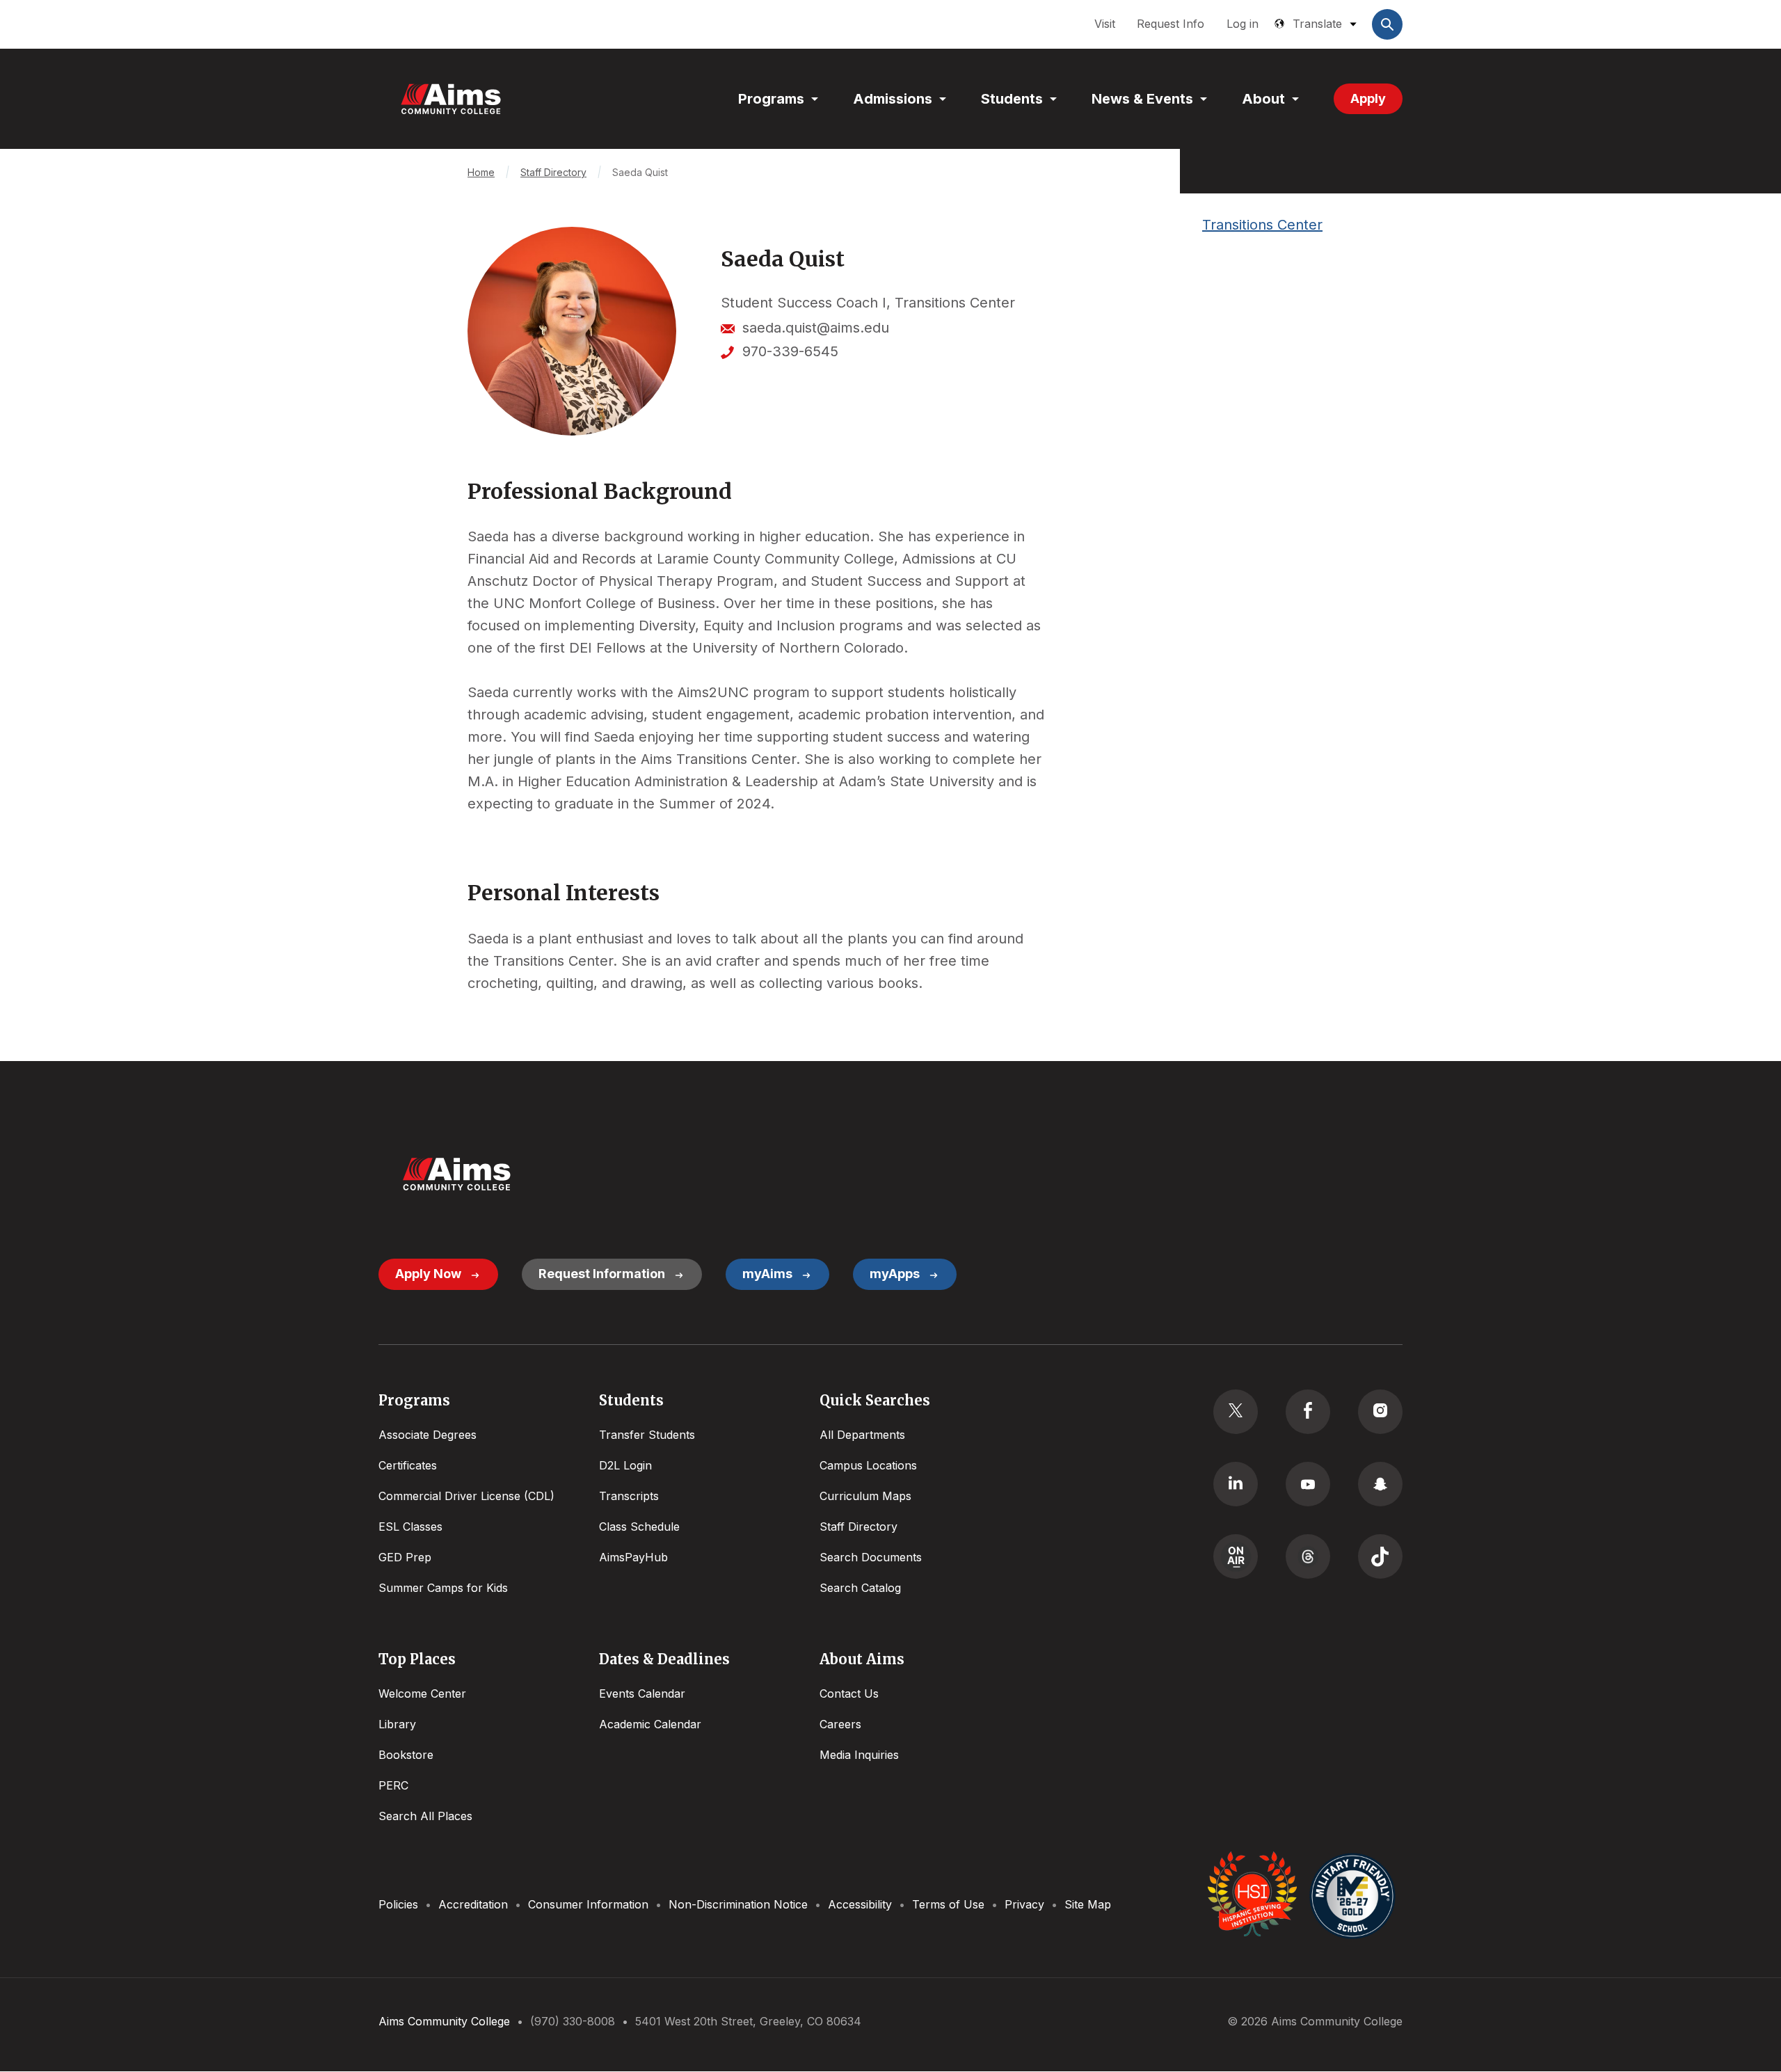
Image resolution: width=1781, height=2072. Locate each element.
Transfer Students (647, 1435)
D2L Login (625, 1465)
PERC (393, 1785)
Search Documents (871, 1557)
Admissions (893, 99)
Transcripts (629, 1496)
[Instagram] (1380, 1412)
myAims (767, 1274)
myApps (895, 1274)
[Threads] (1308, 1556)
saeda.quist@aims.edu (816, 328)
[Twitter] (1236, 1412)
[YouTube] (1308, 1484)
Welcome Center (422, 1694)
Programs (771, 99)
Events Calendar (642, 1694)
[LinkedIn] (1236, 1484)
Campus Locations (868, 1465)
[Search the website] (1387, 24)
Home (481, 172)
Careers (840, 1724)
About (1263, 99)
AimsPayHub (633, 1557)
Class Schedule (639, 1527)
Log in (1243, 24)
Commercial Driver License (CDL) (466, 1496)
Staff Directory (553, 172)
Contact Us (849, 1694)
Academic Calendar (650, 1724)
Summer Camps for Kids (443, 1588)
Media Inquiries (859, 1755)
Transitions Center (1262, 225)
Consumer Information (588, 1904)
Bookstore (406, 1755)
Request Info (1171, 24)
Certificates (408, 1465)
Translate (1317, 24)
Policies (398, 1904)
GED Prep (405, 1557)
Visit (1105, 24)
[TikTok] (1380, 1556)
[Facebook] (1308, 1412)
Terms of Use (948, 1904)
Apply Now (428, 1274)
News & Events (1142, 99)
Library (397, 1724)
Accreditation (473, 1904)
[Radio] (1236, 1556)
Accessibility (860, 1904)
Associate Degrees (428, 1435)
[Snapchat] (1380, 1484)
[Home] (451, 99)
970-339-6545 (790, 351)
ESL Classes (410, 1527)
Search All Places (425, 1816)
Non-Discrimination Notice (738, 1904)
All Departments (862, 1435)
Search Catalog (860, 1588)
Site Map (1088, 1904)
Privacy (1024, 1904)
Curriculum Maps (865, 1496)
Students (1012, 99)
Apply (1368, 98)
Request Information (602, 1274)
